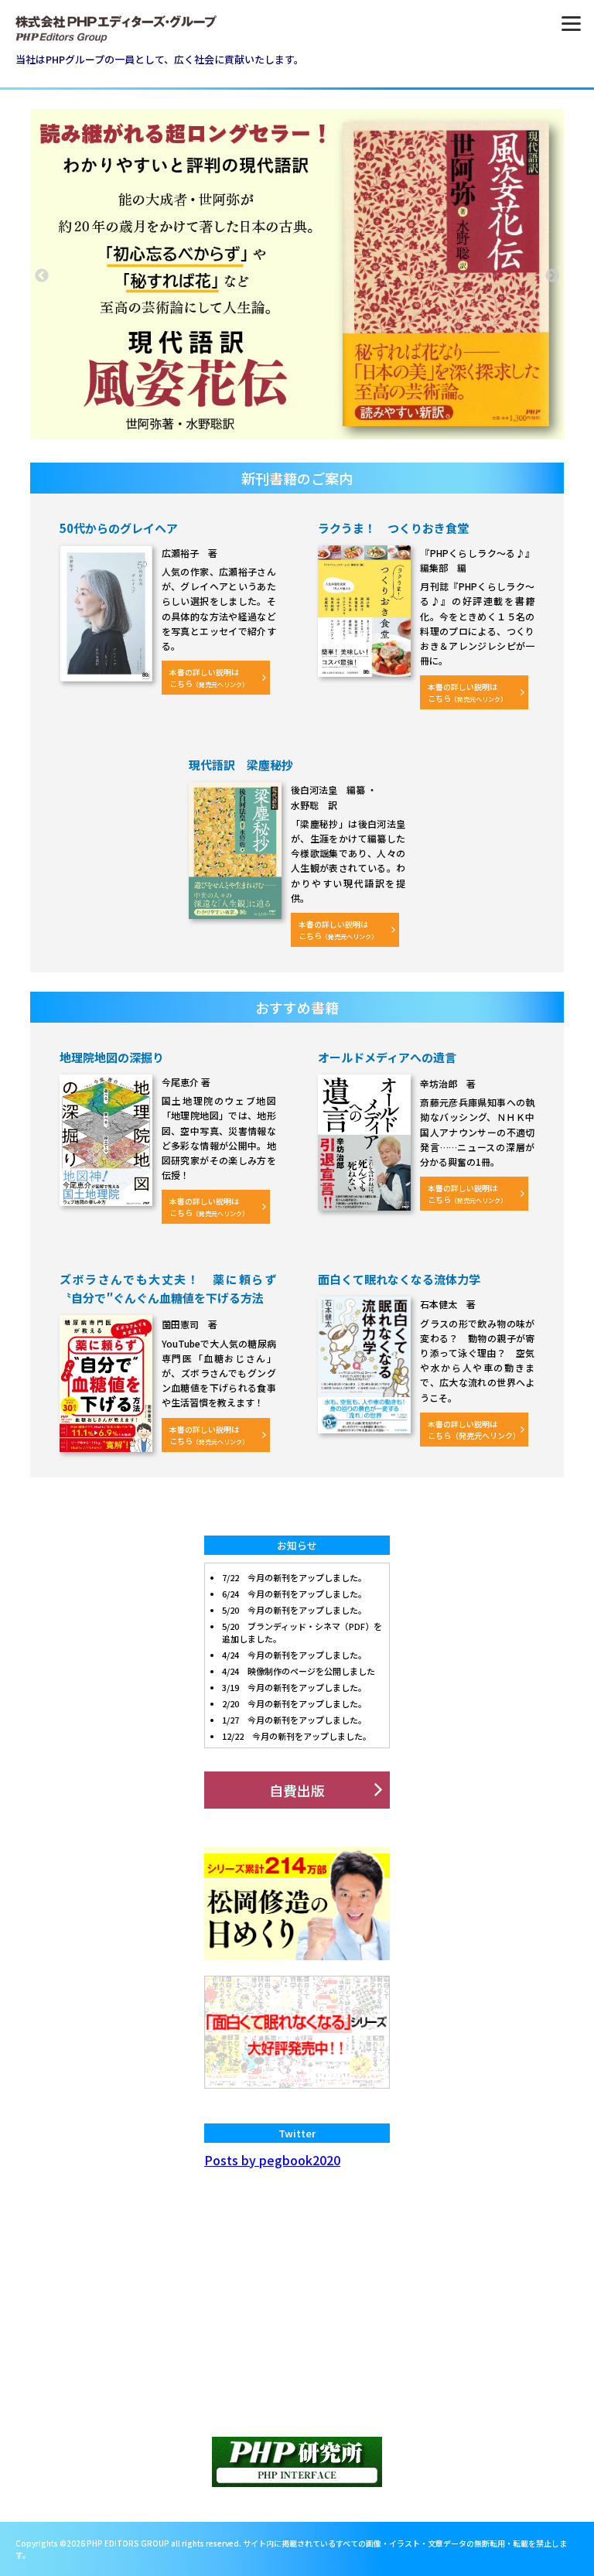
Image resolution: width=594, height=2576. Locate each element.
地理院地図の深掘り (112, 1057)
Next (552, 276)
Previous (42, 276)
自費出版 (297, 1790)
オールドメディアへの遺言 (387, 1057)
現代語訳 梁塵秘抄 (241, 765)
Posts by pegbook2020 (272, 2160)
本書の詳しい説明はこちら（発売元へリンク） (474, 1430)
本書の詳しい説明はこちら (209, 678)
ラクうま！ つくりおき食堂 (393, 528)
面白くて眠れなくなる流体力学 (399, 1279)
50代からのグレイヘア (119, 528)
